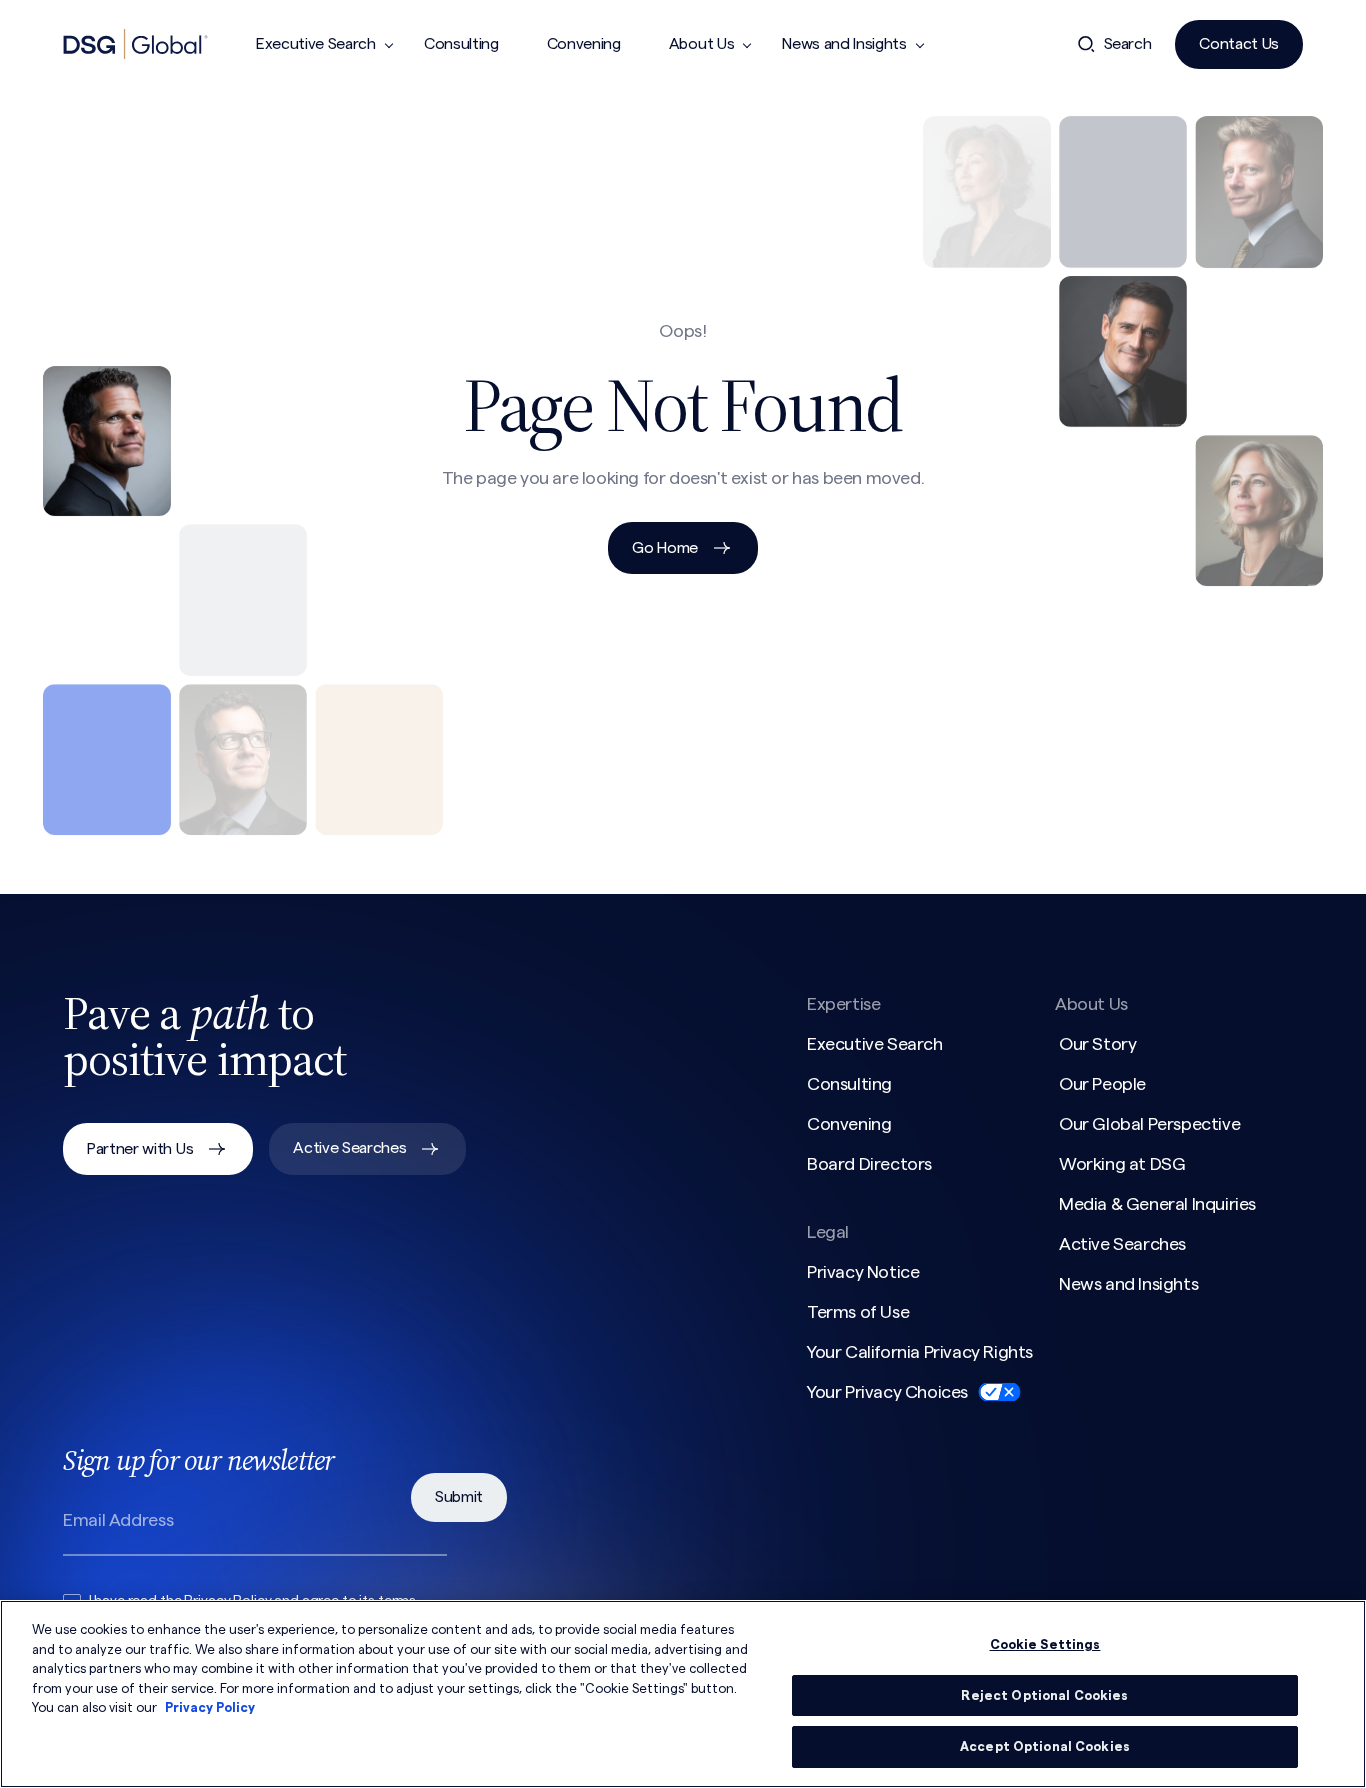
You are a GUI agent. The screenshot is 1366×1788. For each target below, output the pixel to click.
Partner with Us (140, 1149)
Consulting (461, 44)
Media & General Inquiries (1157, 1204)
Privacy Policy (210, 1707)
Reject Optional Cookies (1044, 1695)
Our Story (1097, 1044)
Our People (1102, 1084)
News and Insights (844, 44)
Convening (584, 44)
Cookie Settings (1045, 1644)
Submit (459, 1497)
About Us (701, 44)
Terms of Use (858, 1312)
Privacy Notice (863, 1272)
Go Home (665, 548)
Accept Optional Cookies (1045, 1746)
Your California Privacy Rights (920, 1352)
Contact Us (1239, 44)
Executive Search (316, 44)
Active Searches (349, 1148)
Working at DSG (1122, 1164)
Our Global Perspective (1149, 1124)
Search (1128, 44)
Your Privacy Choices (887, 1392)
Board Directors (869, 1164)
